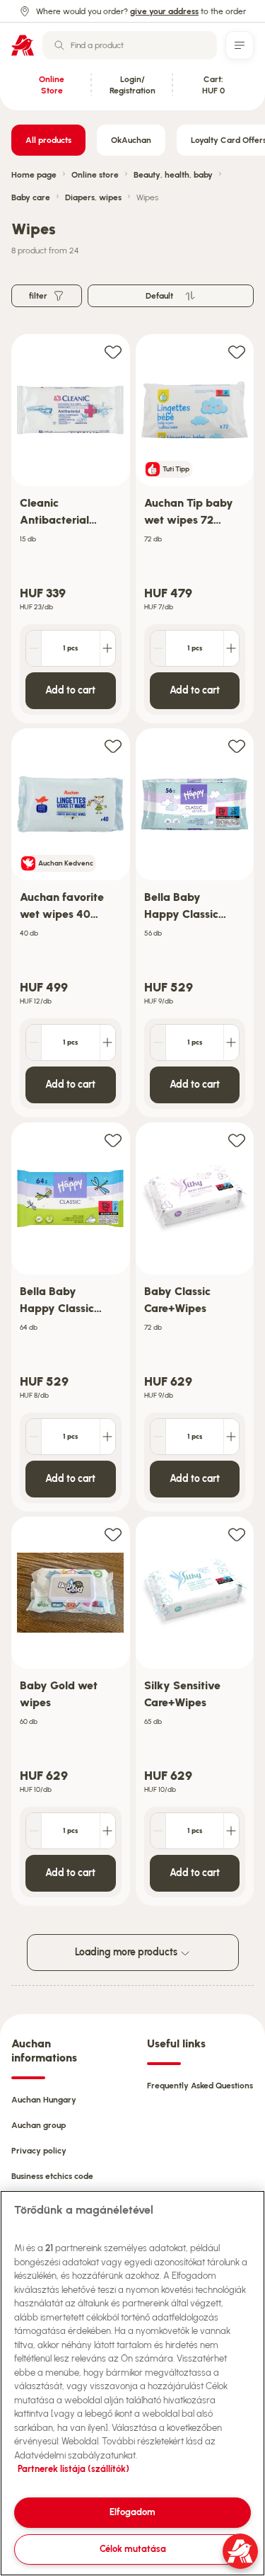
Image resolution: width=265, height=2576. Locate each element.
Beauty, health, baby (173, 175)
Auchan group (39, 2125)
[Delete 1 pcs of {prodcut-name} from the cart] (34, 648)
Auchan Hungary (44, 2100)
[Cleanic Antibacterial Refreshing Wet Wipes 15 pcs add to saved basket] (113, 351)
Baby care (31, 197)
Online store (95, 175)
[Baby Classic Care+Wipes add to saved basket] (237, 1140)
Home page (34, 175)
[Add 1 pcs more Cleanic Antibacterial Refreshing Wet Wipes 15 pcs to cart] (107, 648)
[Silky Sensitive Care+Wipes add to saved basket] (237, 1534)
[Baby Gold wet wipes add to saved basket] (113, 1534)
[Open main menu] (240, 45)
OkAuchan (131, 140)
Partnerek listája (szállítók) (73, 2469)
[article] (71, 529)
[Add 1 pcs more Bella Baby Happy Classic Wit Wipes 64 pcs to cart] (107, 1437)
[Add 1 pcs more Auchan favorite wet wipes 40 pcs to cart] (107, 1042)
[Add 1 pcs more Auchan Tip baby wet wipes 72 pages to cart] (231, 648)
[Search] (59, 45)
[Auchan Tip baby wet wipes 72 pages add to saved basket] (237, 351)
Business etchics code (52, 2176)
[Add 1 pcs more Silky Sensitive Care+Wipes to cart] (231, 1831)
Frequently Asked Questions (200, 2086)
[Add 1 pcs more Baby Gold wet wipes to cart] (107, 1831)
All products (48, 140)
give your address (164, 11)
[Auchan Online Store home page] (23, 45)
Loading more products (127, 1952)
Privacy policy (39, 2151)
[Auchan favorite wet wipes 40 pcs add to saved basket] (113, 746)
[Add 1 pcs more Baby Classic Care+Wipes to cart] (231, 1437)
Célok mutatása (133, 2549)
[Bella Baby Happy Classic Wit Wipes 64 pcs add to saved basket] (113, 1140)
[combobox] (130, 45)
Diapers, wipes (93, 197)
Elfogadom (132, 2512)
